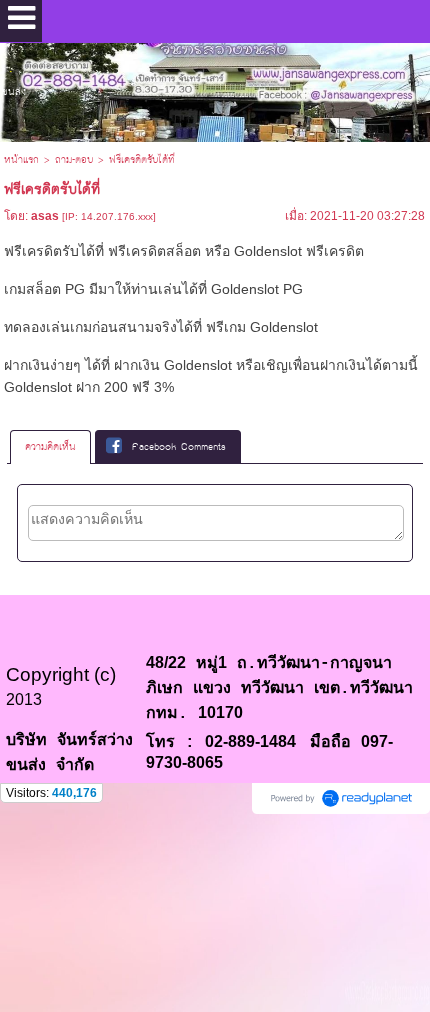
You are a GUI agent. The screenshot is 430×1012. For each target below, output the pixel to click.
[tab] (50, 447)
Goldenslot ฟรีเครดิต (299, 251)
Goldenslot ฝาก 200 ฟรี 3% (89, 387)
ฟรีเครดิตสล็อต (154, 251)
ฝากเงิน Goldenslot (173, 365)
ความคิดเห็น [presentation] (50, 447)
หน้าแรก (21, 160)
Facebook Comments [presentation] (179, 447)
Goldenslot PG (257, 289)
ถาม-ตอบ (74, 160)
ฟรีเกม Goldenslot (262, 327)
